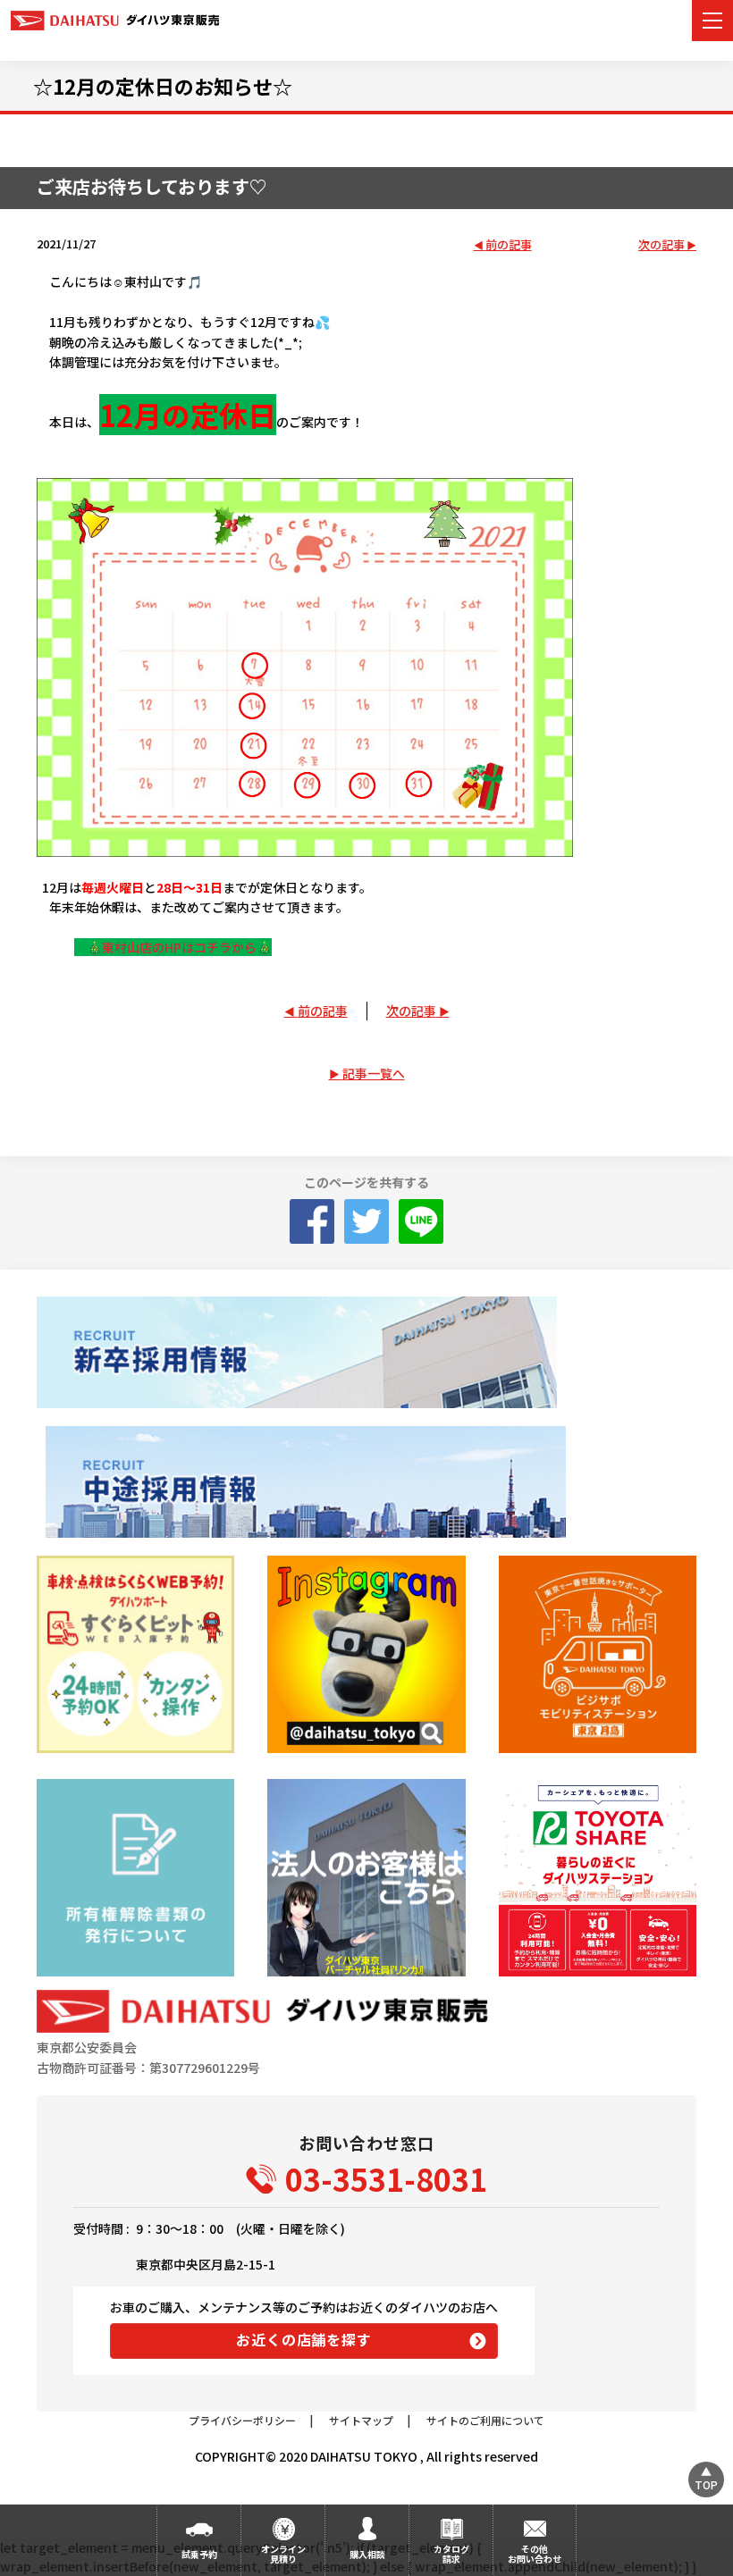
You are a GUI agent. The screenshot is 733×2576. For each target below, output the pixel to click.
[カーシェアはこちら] (598, 1878)
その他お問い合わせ (535, 2554)
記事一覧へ (374, 1073)
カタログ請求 (451, 2554)
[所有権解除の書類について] (135, 1878)
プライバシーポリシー (242, 2420)
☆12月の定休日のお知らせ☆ (163, 86)
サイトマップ (361, 2420)
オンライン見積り (283, 2554)
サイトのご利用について (485, 2420)
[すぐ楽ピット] (135, 1654)
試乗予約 (199, 2554)
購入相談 (367, 2554)
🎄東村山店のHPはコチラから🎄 (173, 947)
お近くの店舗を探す (303, 2339)
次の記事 (661, 245)
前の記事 (509, 245)
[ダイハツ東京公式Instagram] (366, 1654)
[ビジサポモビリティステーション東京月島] (598, 1654)
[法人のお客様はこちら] (366, 1878)
